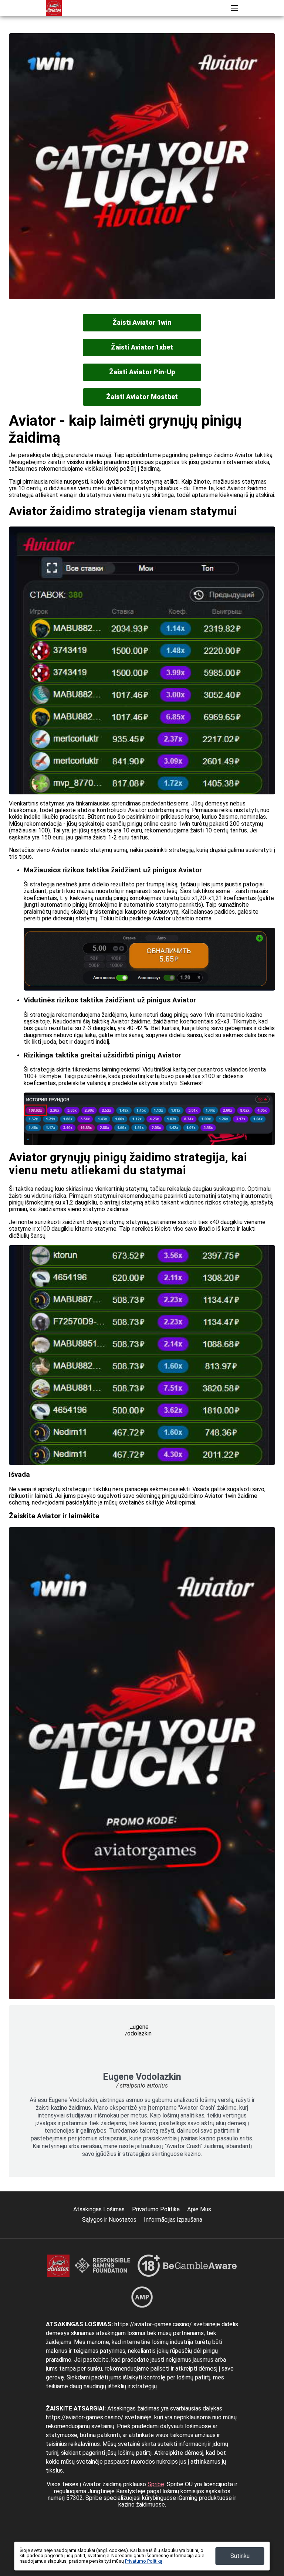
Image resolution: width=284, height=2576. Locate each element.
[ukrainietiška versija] (160, 31)
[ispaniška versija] (117, 31)
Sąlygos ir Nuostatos (109, 2220)
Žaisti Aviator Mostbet (142, 397)
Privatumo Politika (156, 2209)
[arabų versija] (247, 31)
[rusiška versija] (103, 31)
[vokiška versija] (146, 31)
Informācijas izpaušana (173, 2220)
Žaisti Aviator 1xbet (142, 347)
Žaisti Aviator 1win (142, 322)
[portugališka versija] (175, 31)
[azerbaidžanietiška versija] (218, 31)
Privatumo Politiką (144, 2561)
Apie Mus (199, 2209)
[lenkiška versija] (204, 31)
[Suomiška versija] (276, 31)
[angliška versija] (261, 31)
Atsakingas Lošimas (99, 2209)
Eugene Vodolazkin (142, 2077)
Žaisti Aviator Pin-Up (142, 372)
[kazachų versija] (232, 31)
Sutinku (240, 2556)
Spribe (156, 2484)
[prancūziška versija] (131, 31)
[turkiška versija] (189, 31)
